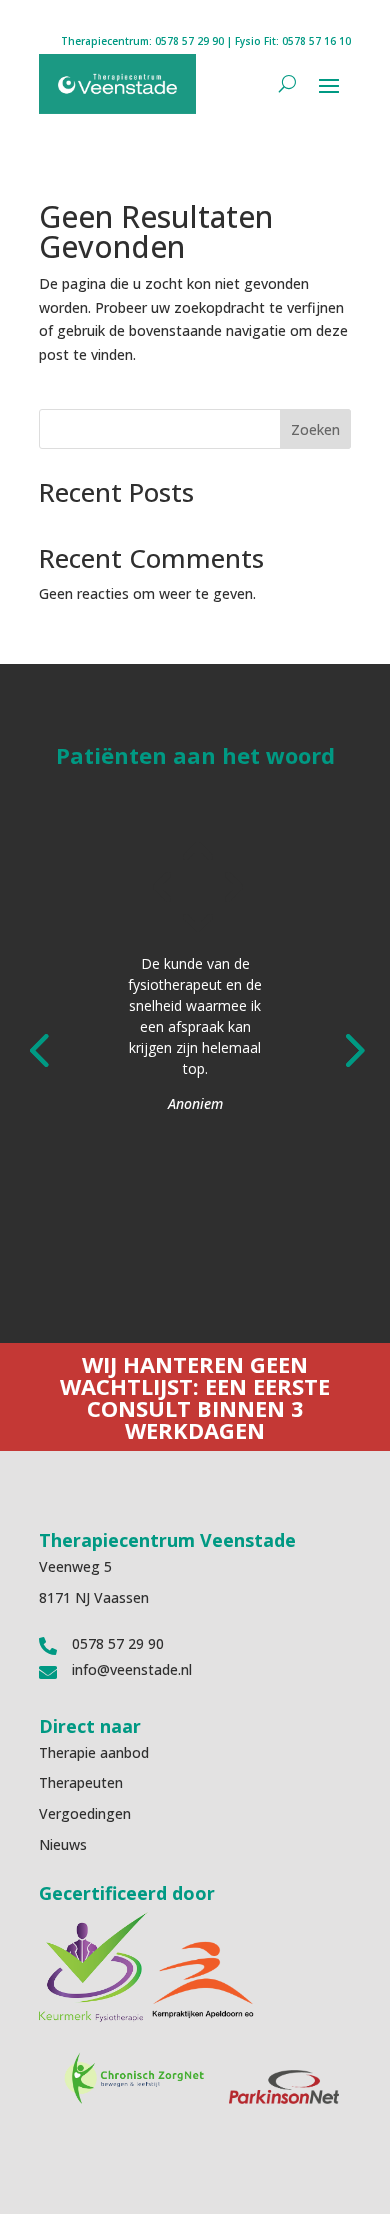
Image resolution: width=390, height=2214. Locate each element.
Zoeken (315, 429)
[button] (39, 1048)
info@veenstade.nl (132, 1669)
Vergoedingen (85, 1813)
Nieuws (63, 1844)
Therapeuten (81, 1782)
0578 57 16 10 (316, 41)
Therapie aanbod (94, 1752)
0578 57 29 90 (189, 41)
